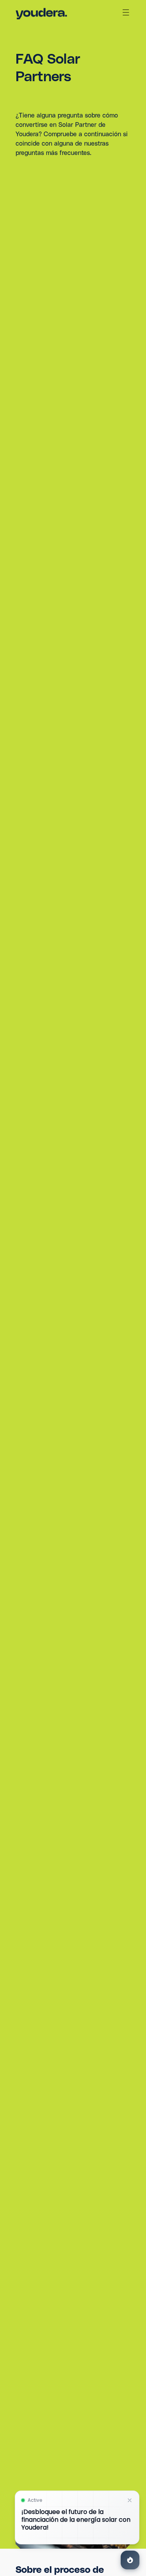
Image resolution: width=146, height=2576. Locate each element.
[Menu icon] (126, 12)
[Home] (41, 14)
